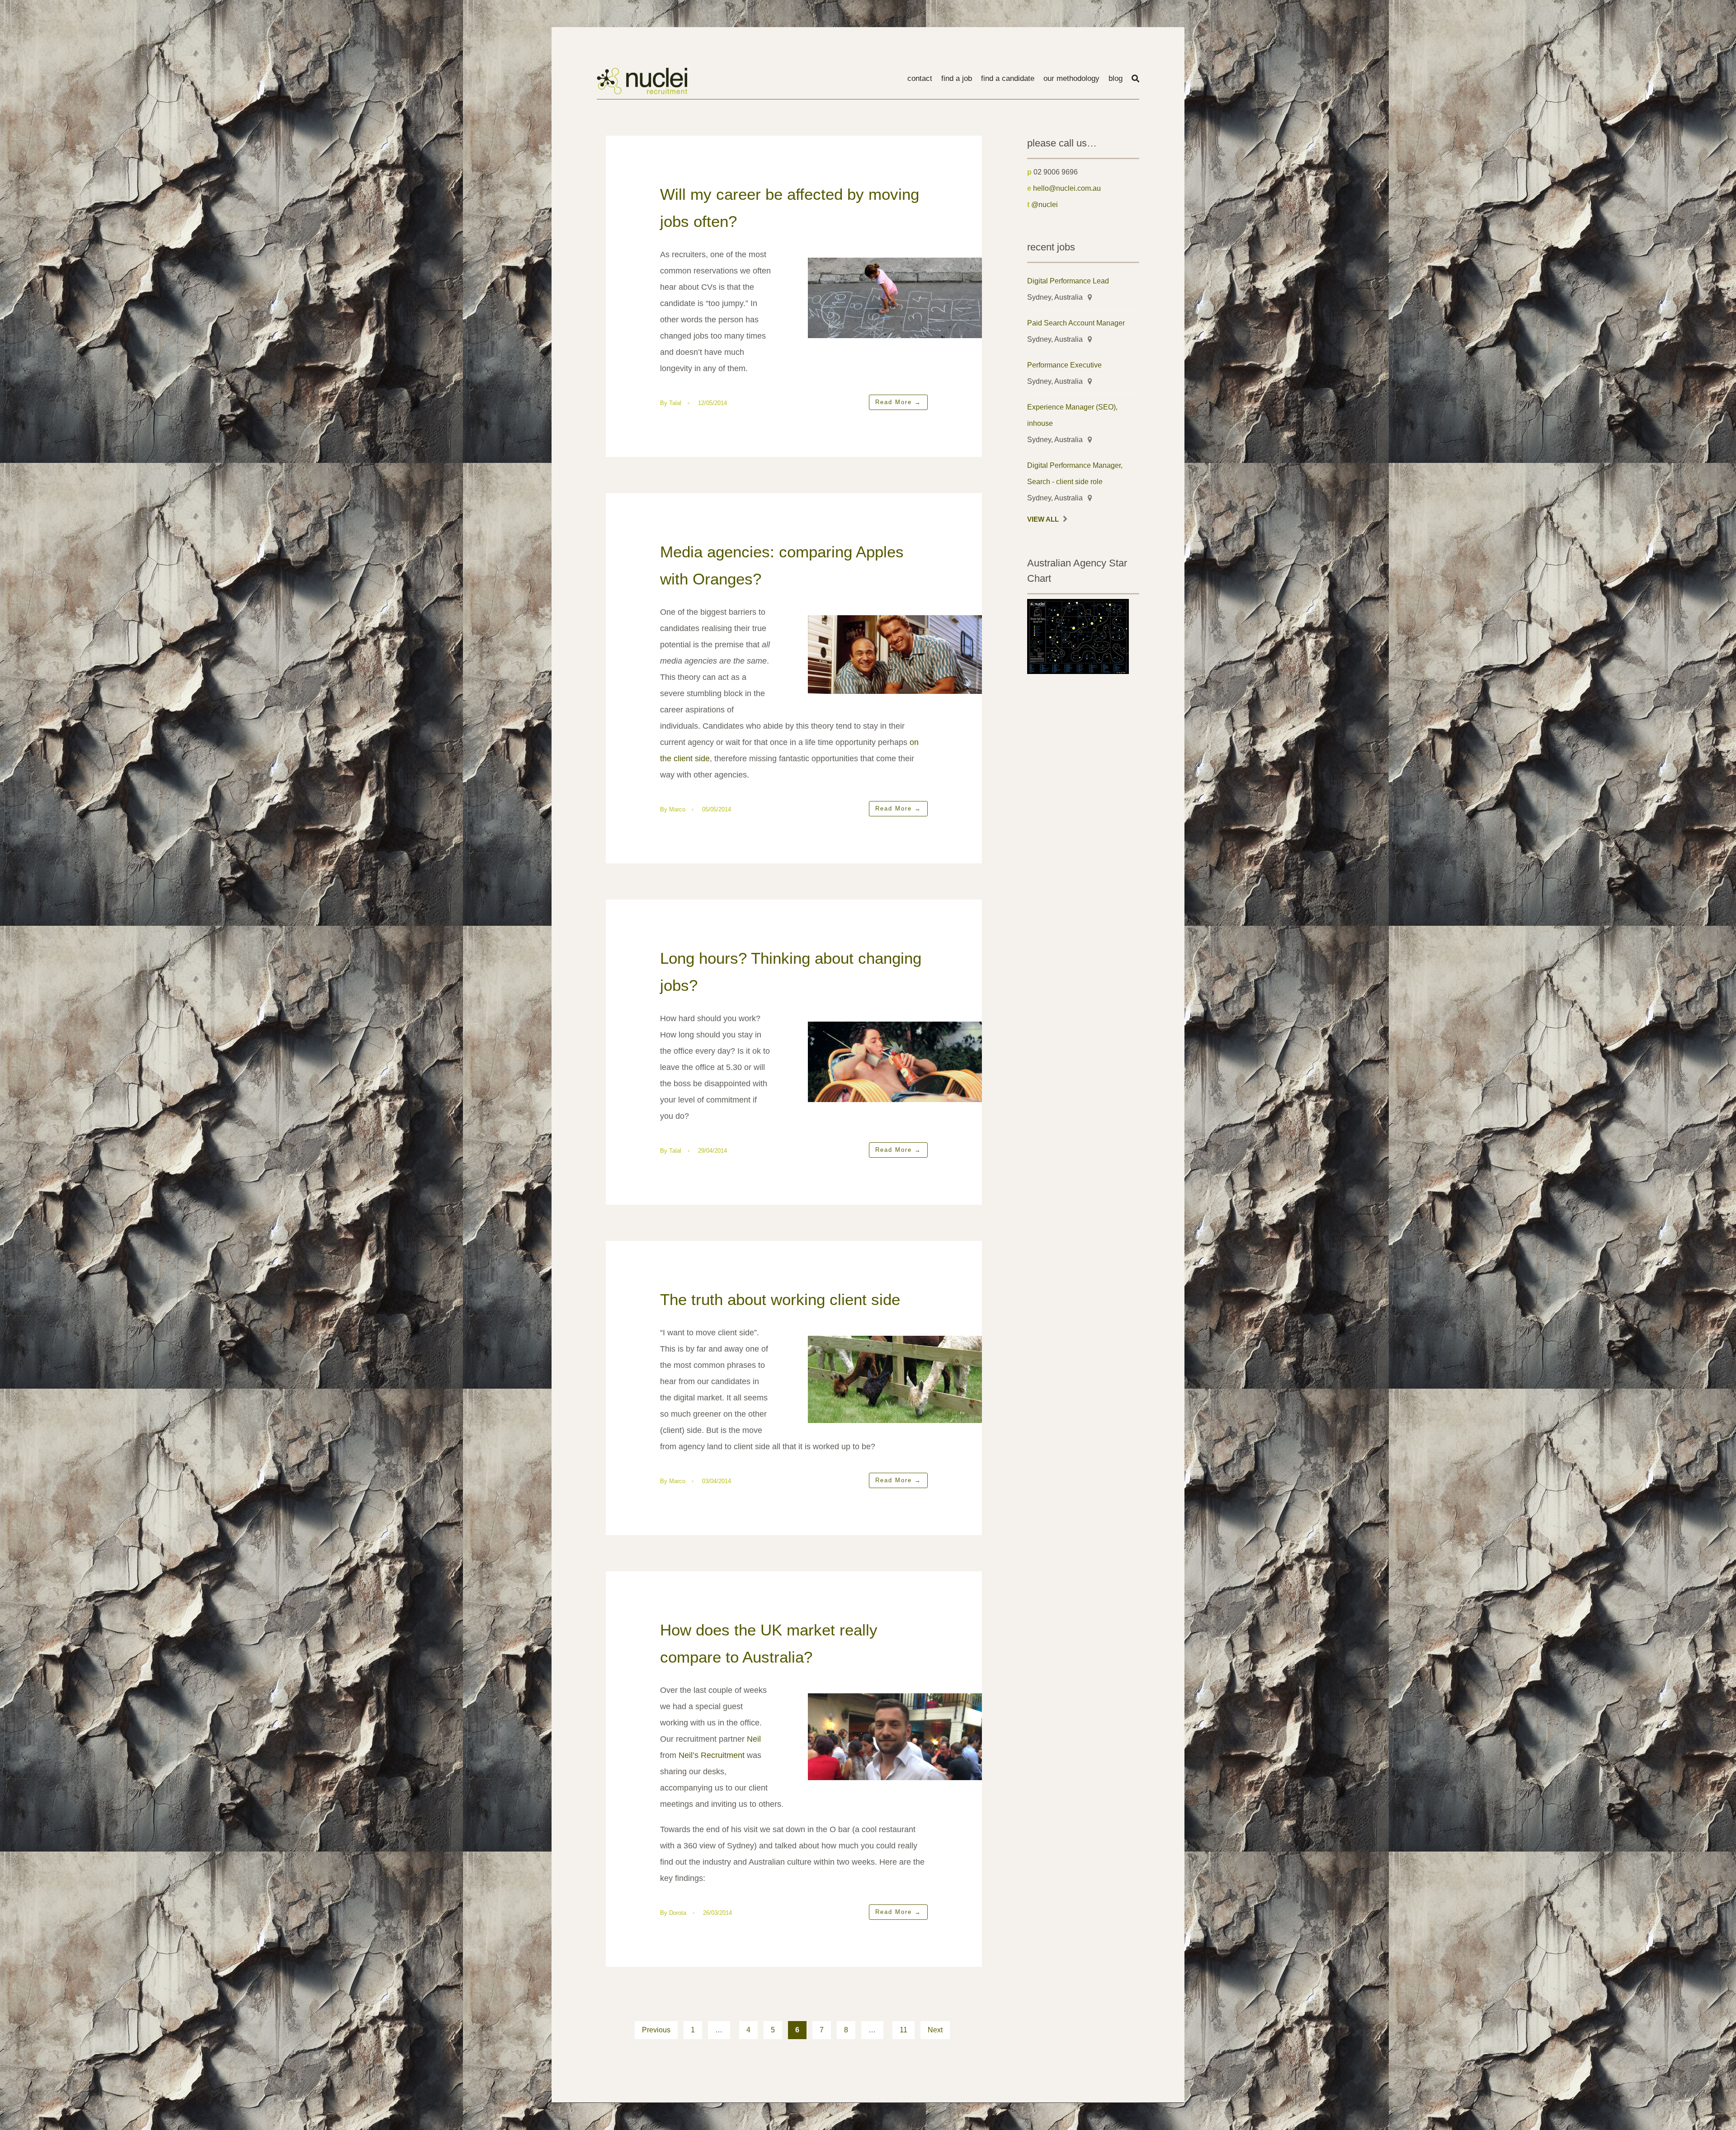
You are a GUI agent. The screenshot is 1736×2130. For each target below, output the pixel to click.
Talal (675, 403)
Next (935, 2030)
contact (920, 78)
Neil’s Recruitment (712, 1755)
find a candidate (1008, 78)
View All (1043, 519)
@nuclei (1045, 204)
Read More (898, 402)
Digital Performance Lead (1068, 281)
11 (903, 2030)
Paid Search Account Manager (1076, 323)
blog (1116, 78)
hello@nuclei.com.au (1067, 188)
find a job (957, 78)
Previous (656, 2030)
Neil (754, 1739)
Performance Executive (1064, 365)
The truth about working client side (780, 1299)
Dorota (678, 1913)
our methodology (1071, 78)
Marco (677, 809)
